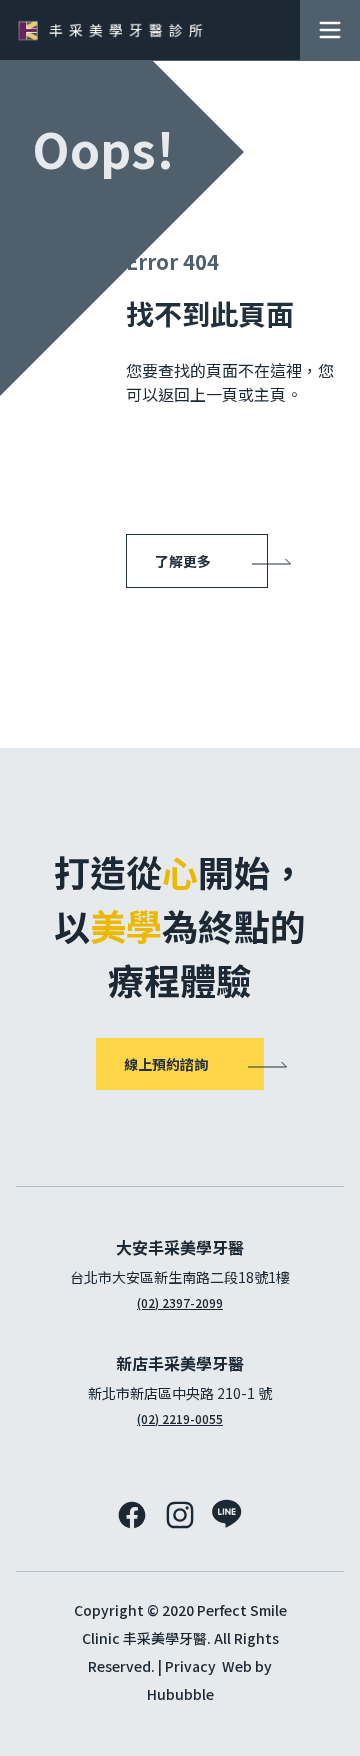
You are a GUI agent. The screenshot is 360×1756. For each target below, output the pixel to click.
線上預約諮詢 (166, 1064)
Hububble (180, 1694)
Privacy (190, 1666)
